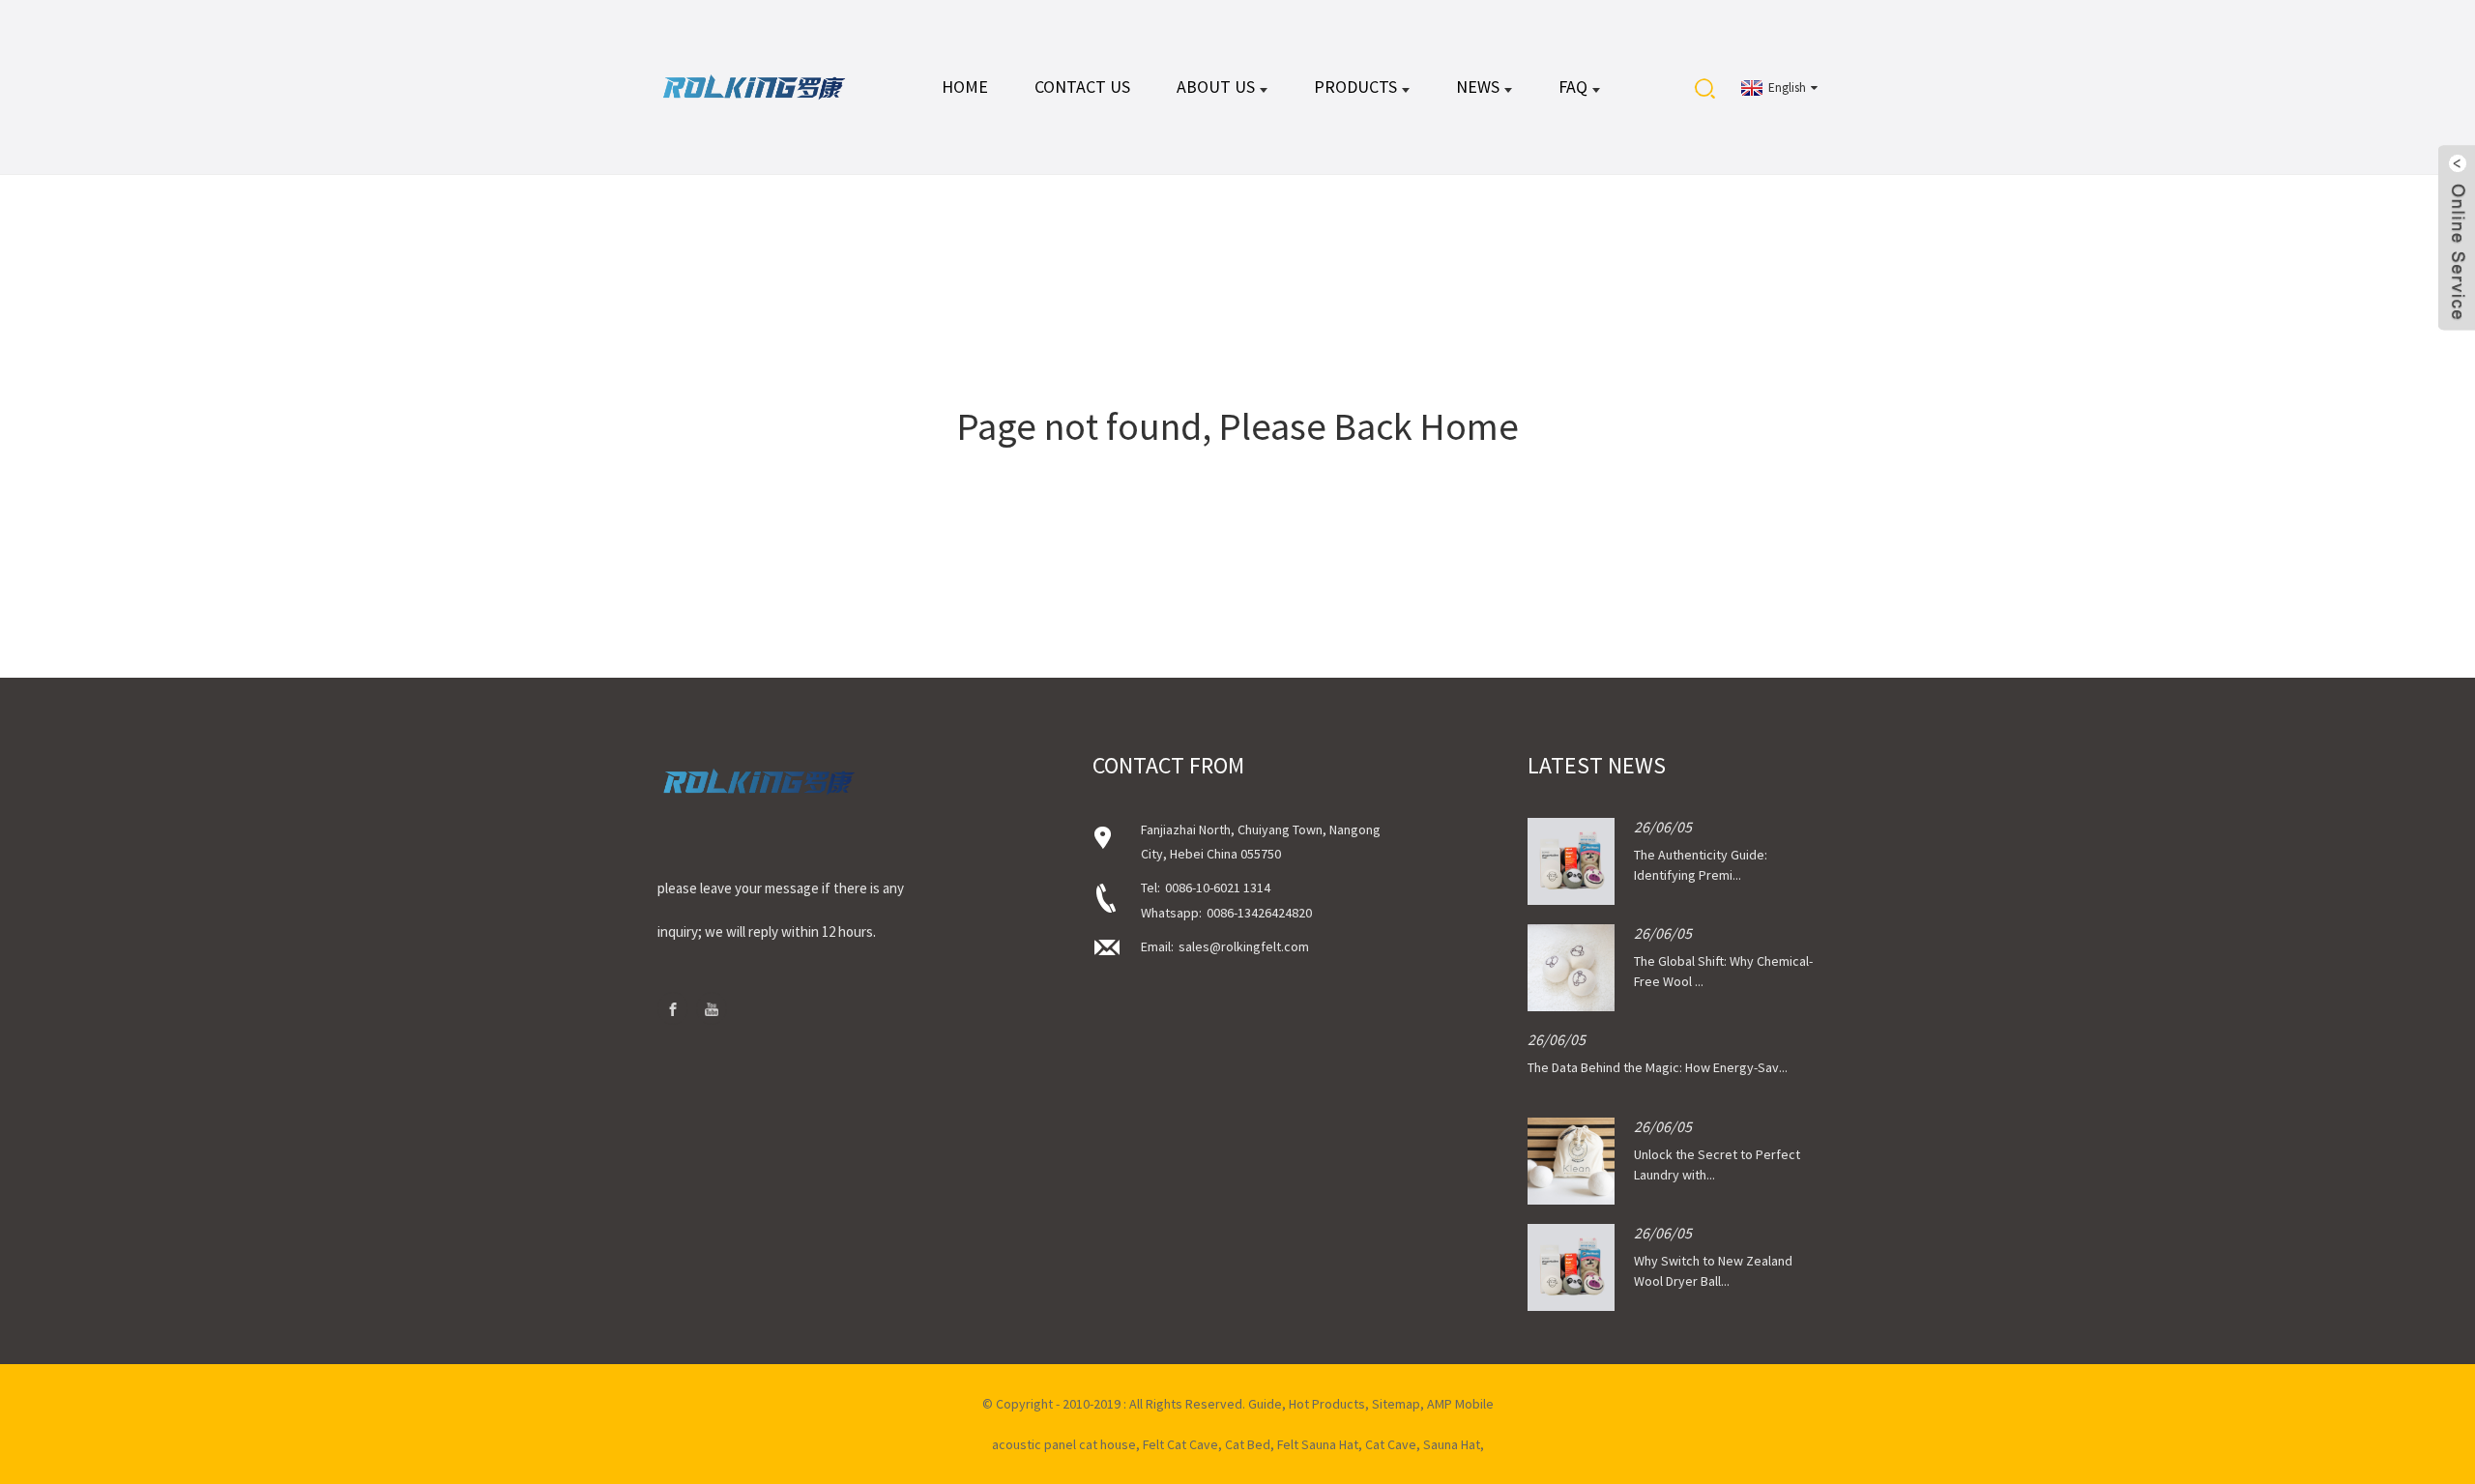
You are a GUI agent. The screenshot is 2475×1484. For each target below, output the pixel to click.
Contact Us (1082, 87)
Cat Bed (1248, 1444)
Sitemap (1396, 1404)
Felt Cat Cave (1180, 1444)
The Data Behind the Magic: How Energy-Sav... (1658, 1067)
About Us (1216, 87)
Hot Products (1327, 1404)
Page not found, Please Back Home (1238, 426)
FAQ (1573, 87)
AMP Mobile (1460, 1404)
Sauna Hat (1452, 1444)
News (1478, 87)
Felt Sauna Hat (1318, 1444)
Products (1355, 87)
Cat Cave (1391, 1444)
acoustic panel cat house (1064, 1444)
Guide (1265, 1404)
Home (965, 87)
